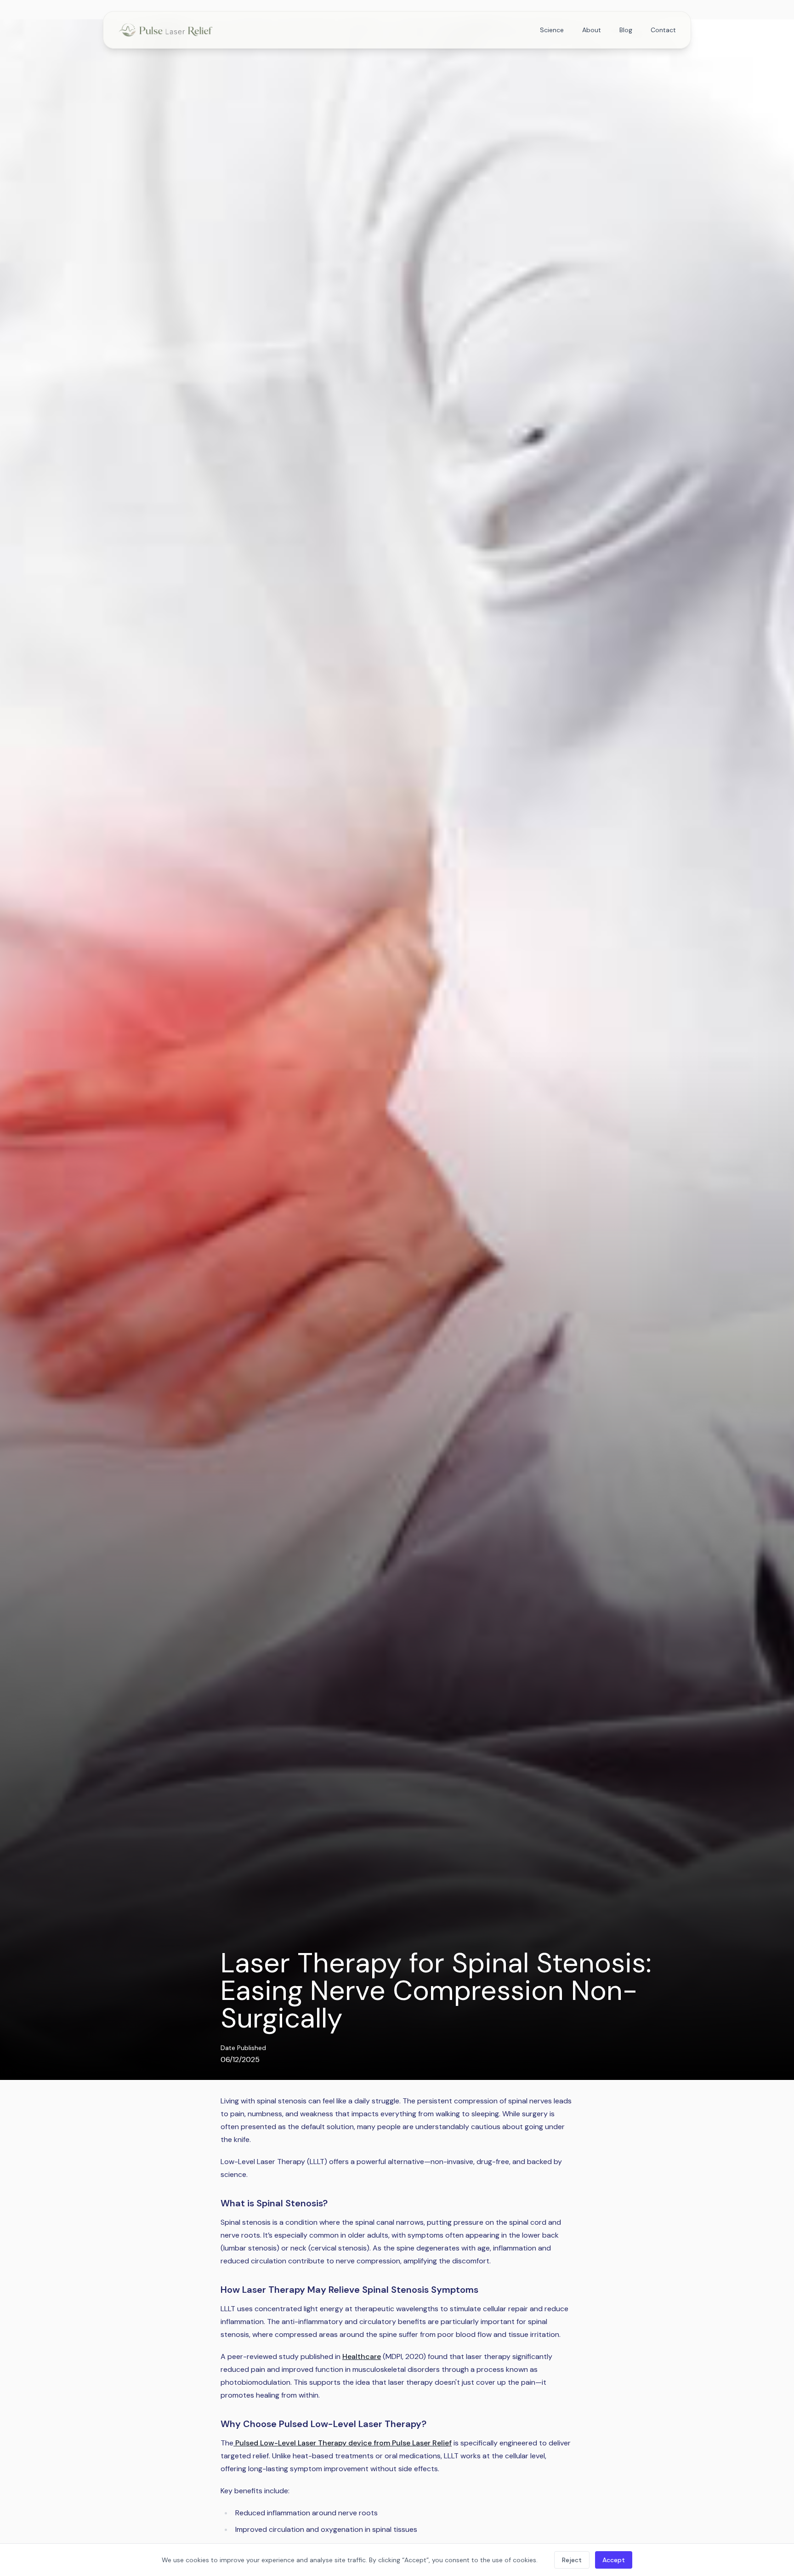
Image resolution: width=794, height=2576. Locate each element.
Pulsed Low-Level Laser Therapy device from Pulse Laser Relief (343, 2443)
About (592, 30)
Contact (663, 30)
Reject (572, 2560)
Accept (614, 2560)
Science (552, 30)
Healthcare (362, 2356)
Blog (626, 30)
